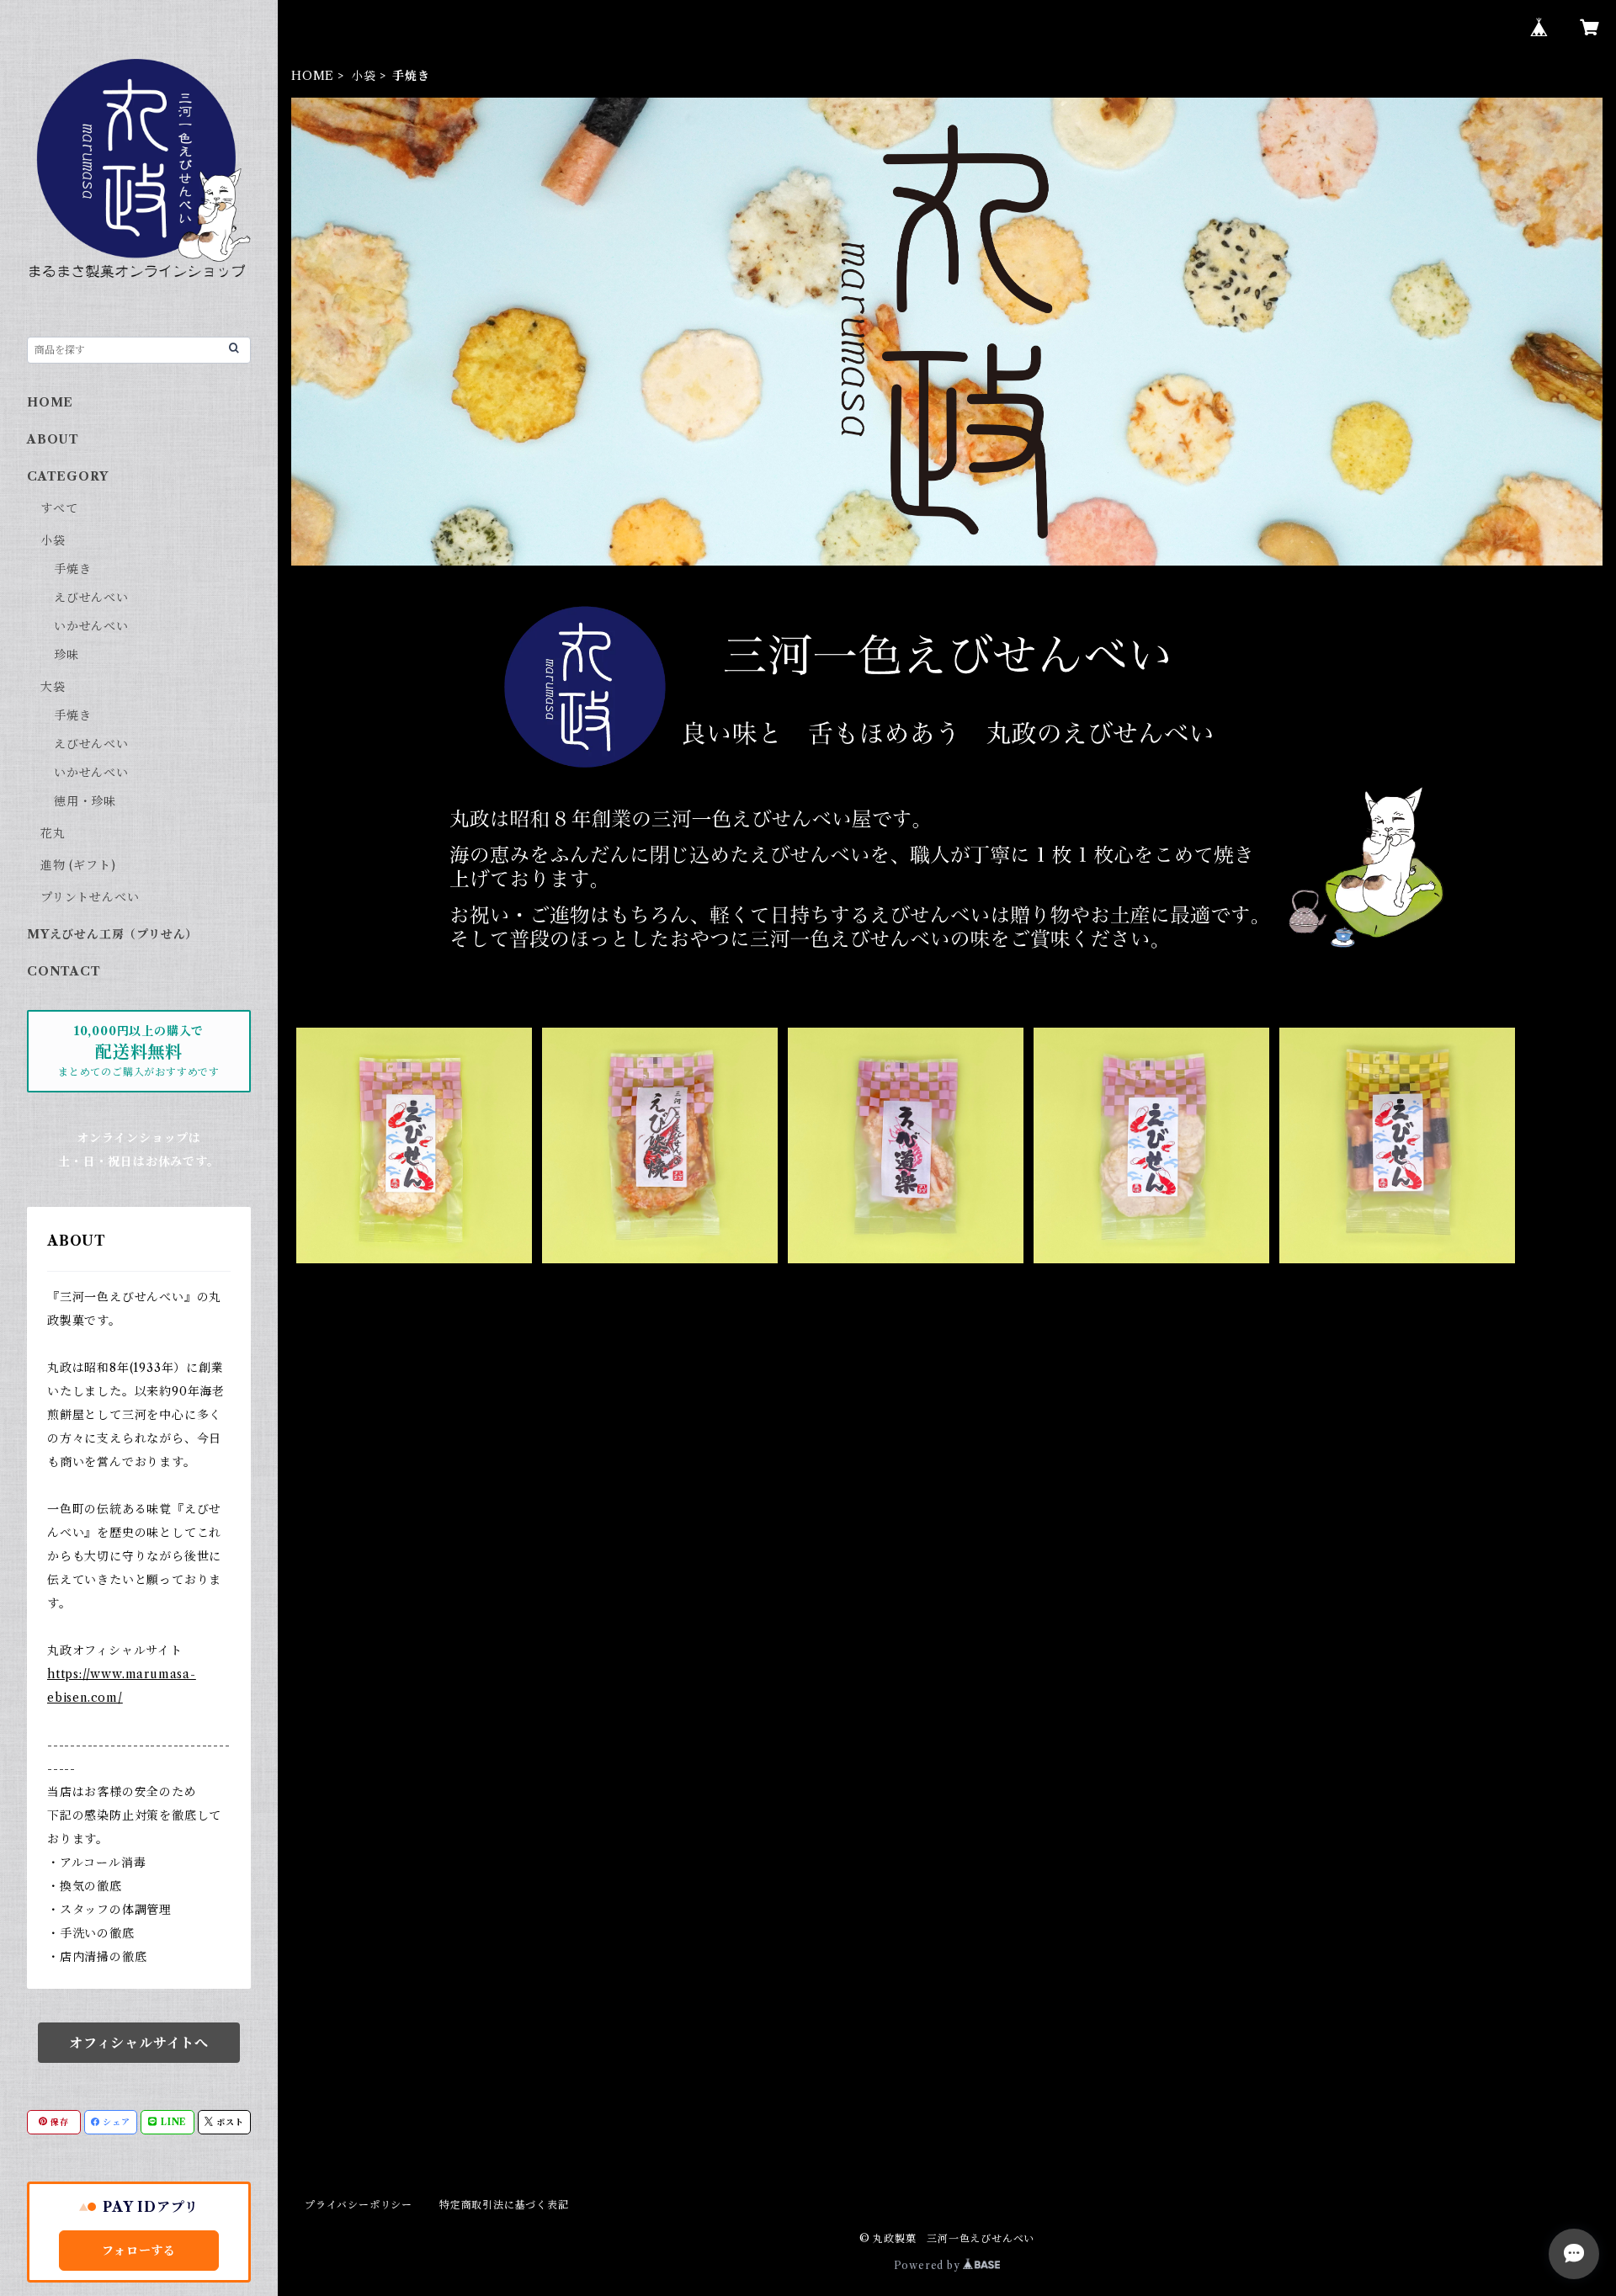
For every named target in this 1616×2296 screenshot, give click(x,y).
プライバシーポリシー (359, 2205)
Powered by (929, 2265)
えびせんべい (91, 598)
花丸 (53, 833)
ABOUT (53, 439)
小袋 (364, 76)
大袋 (53, 687)
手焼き (72, 569)
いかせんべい (91, 626)
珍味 (66, 655)
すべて (59, 508)
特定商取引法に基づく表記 (504, 2205)
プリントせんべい (90, 897)
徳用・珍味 (85, 801)
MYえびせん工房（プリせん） (112, 934)
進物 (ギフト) (78, 865)
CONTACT (64, 971)
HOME (313, 76)
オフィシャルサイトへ (139, 2043)
